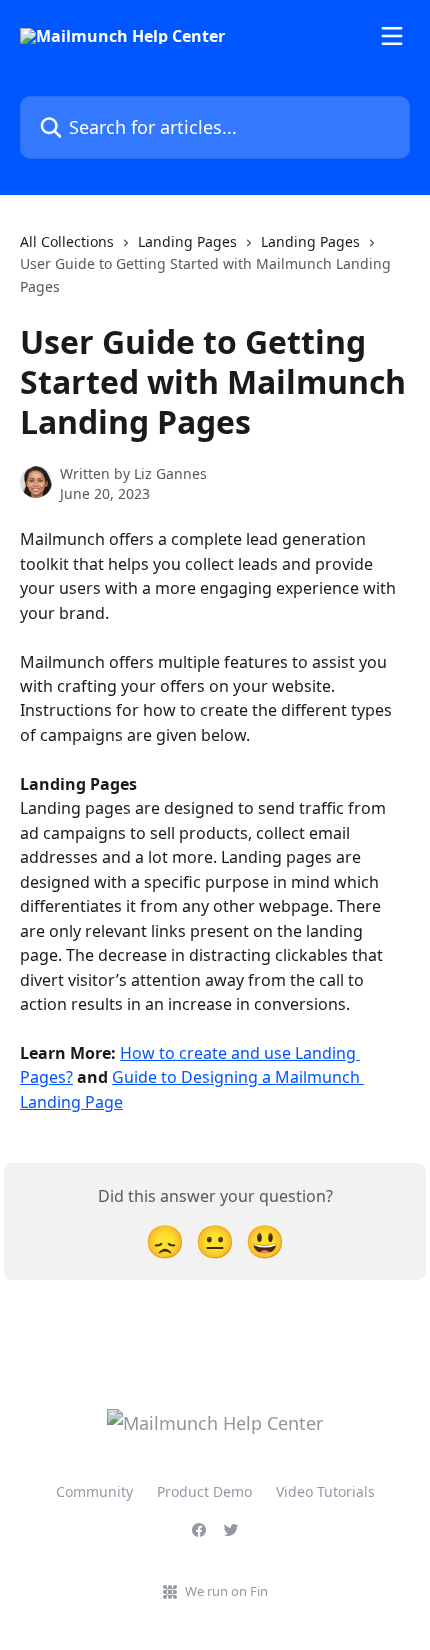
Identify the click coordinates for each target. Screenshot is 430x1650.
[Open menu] (392, 36)
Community (94, 1491)
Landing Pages (187, 241)
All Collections (67, 241)
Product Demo (204, 1491)
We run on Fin (226, 1591)
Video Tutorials (325, 1491)
